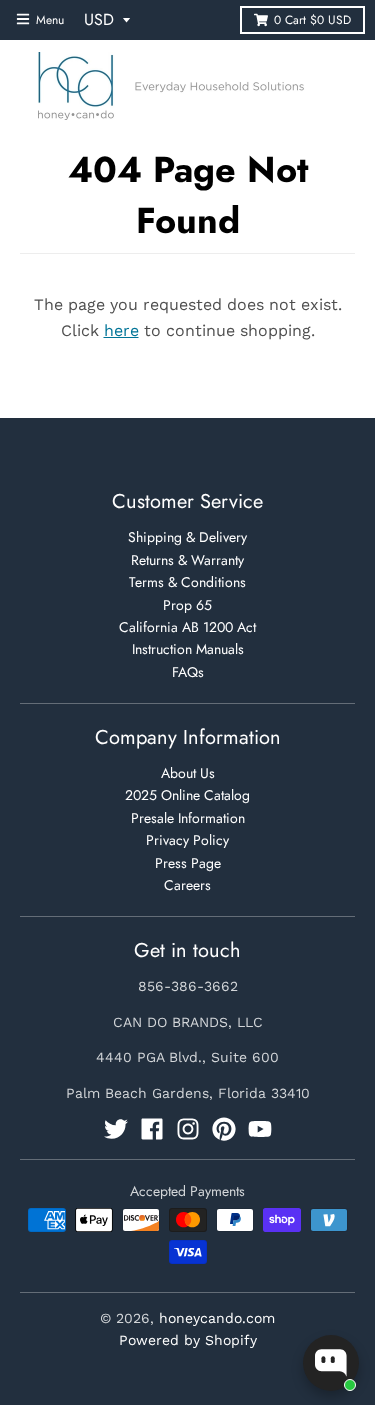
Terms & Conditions (187, 582)
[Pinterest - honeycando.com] (224, 1129)
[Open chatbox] (331, 1363)
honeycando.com (217, 1318)
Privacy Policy (187, 840)
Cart (312, 20)
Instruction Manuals (188, 649)
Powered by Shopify (188, 1340)
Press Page (188, 863)
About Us (188, 773)
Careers (187, 885)
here (121, 330)
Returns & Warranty (187, 560)
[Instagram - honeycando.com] (188, 1129)
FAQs (188, 672)
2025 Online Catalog (187, 795)
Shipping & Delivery (187, 537)
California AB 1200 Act (187, 627)
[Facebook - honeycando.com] (152, 1129)
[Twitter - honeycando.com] (116, 1129)
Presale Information (188, 818)
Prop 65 (187, 605)
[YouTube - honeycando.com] (260, 1129)
